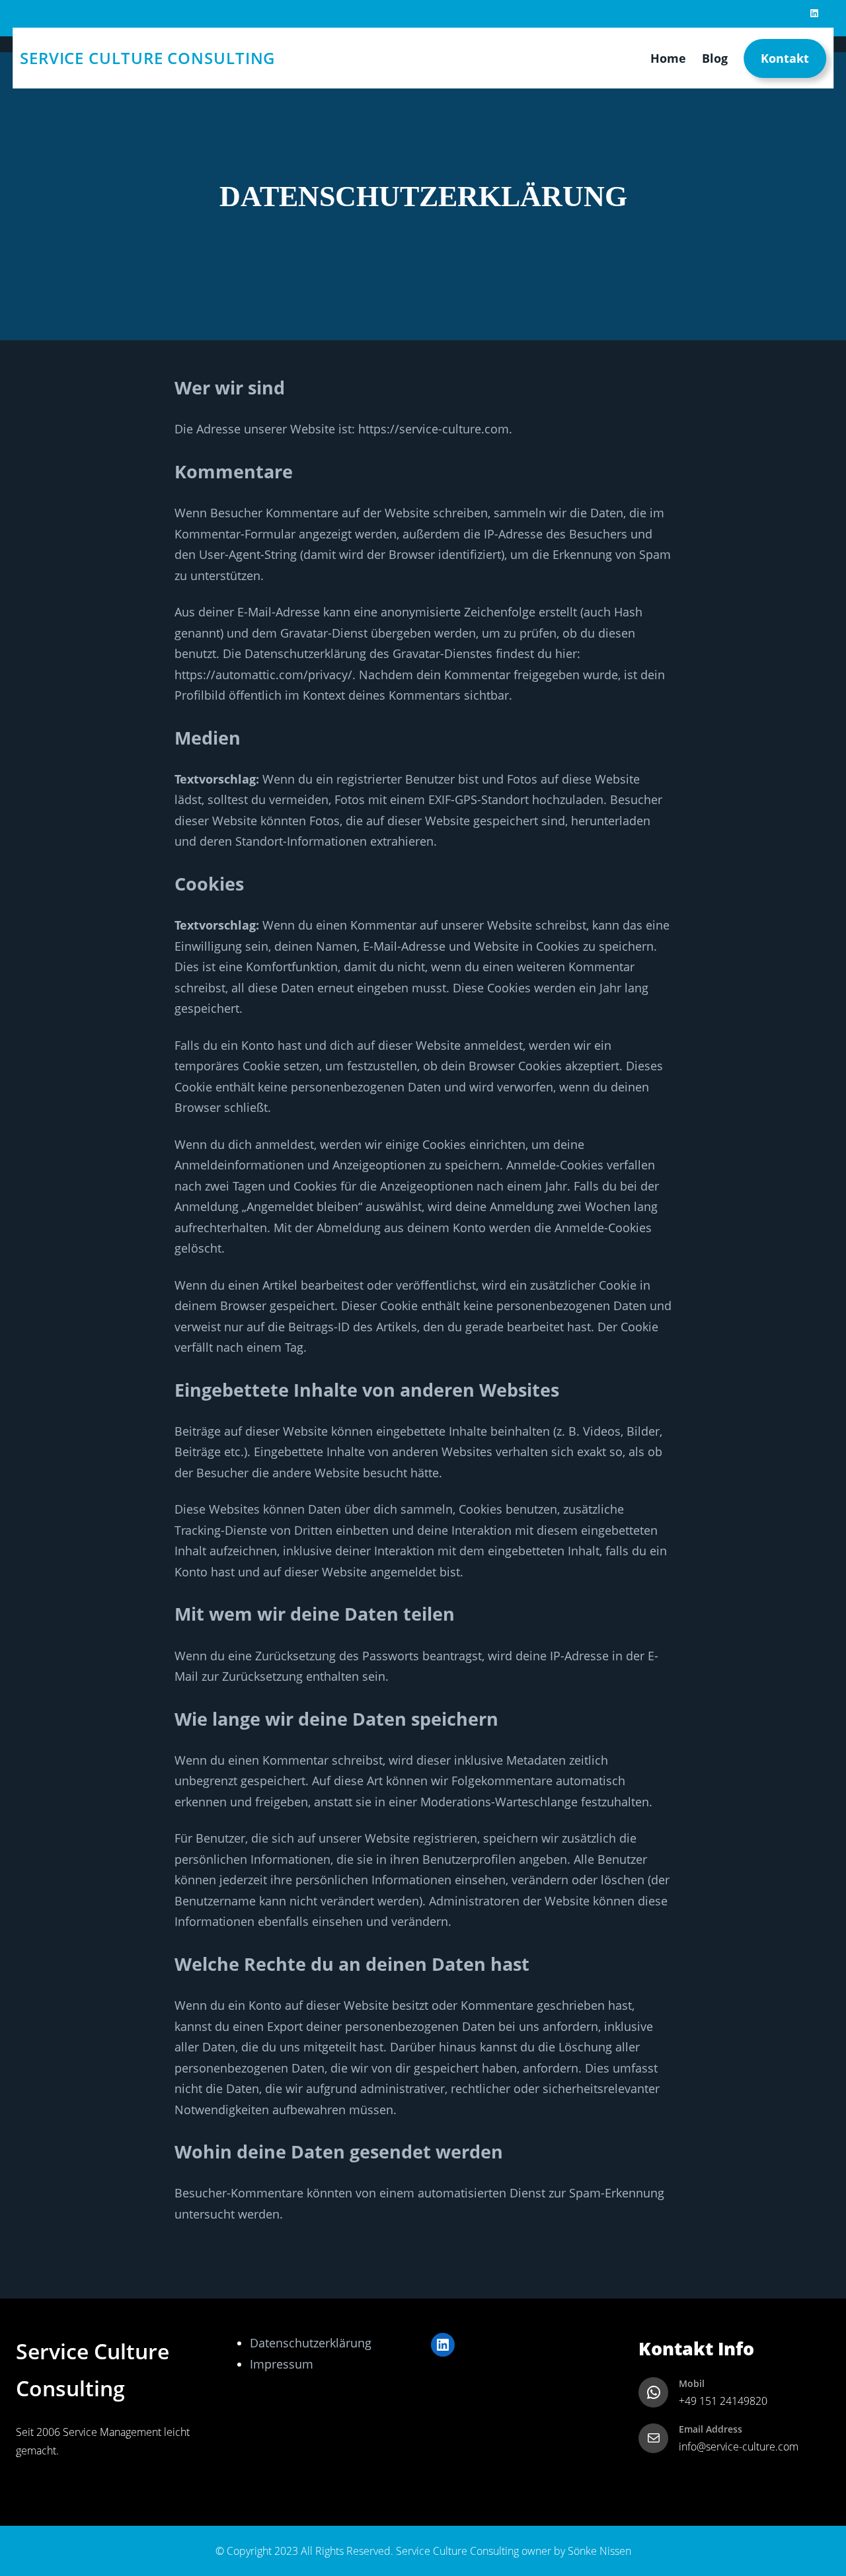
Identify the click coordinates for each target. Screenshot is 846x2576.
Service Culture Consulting (147, 58)
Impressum (282, 2364)
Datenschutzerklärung (311, 2343)
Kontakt (785, 57)
